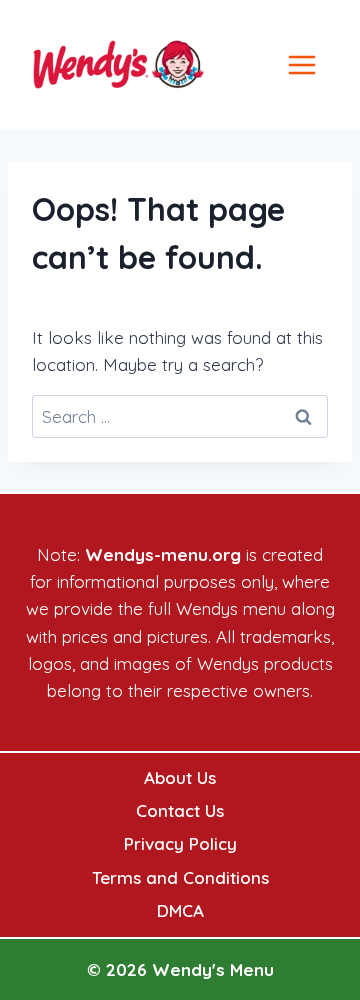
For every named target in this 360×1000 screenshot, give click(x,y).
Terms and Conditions (180, 877)
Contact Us (180, 810)
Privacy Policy (180, 843)
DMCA (180, 910)
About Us (180, 777)
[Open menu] (323, 64)
